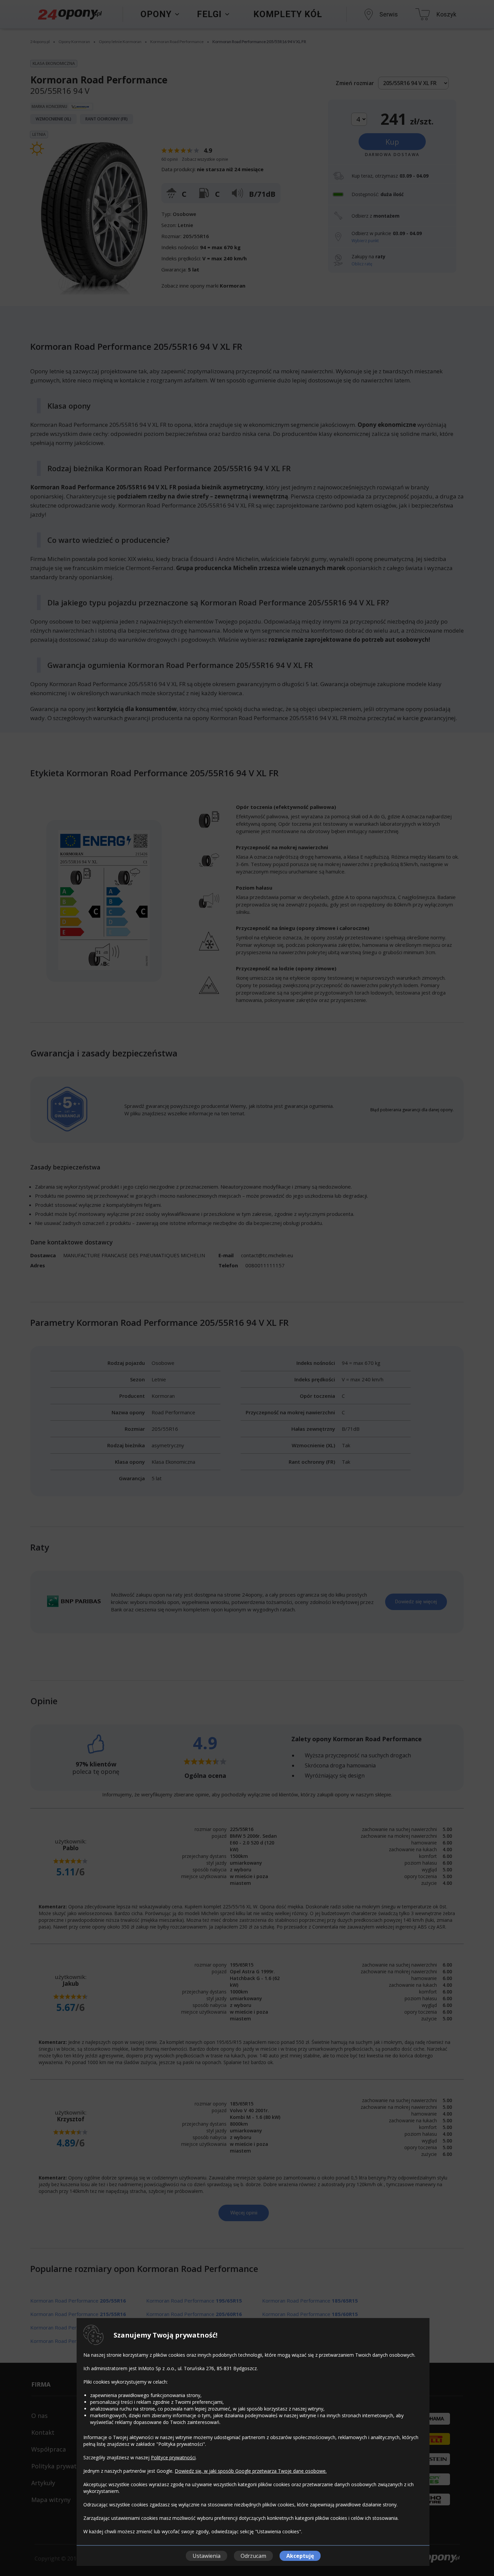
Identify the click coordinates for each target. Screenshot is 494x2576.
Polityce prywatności (173, 2457)
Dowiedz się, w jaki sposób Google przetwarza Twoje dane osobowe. (251, 2471)
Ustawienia (207, 2556)
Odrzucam (253, 2556)
